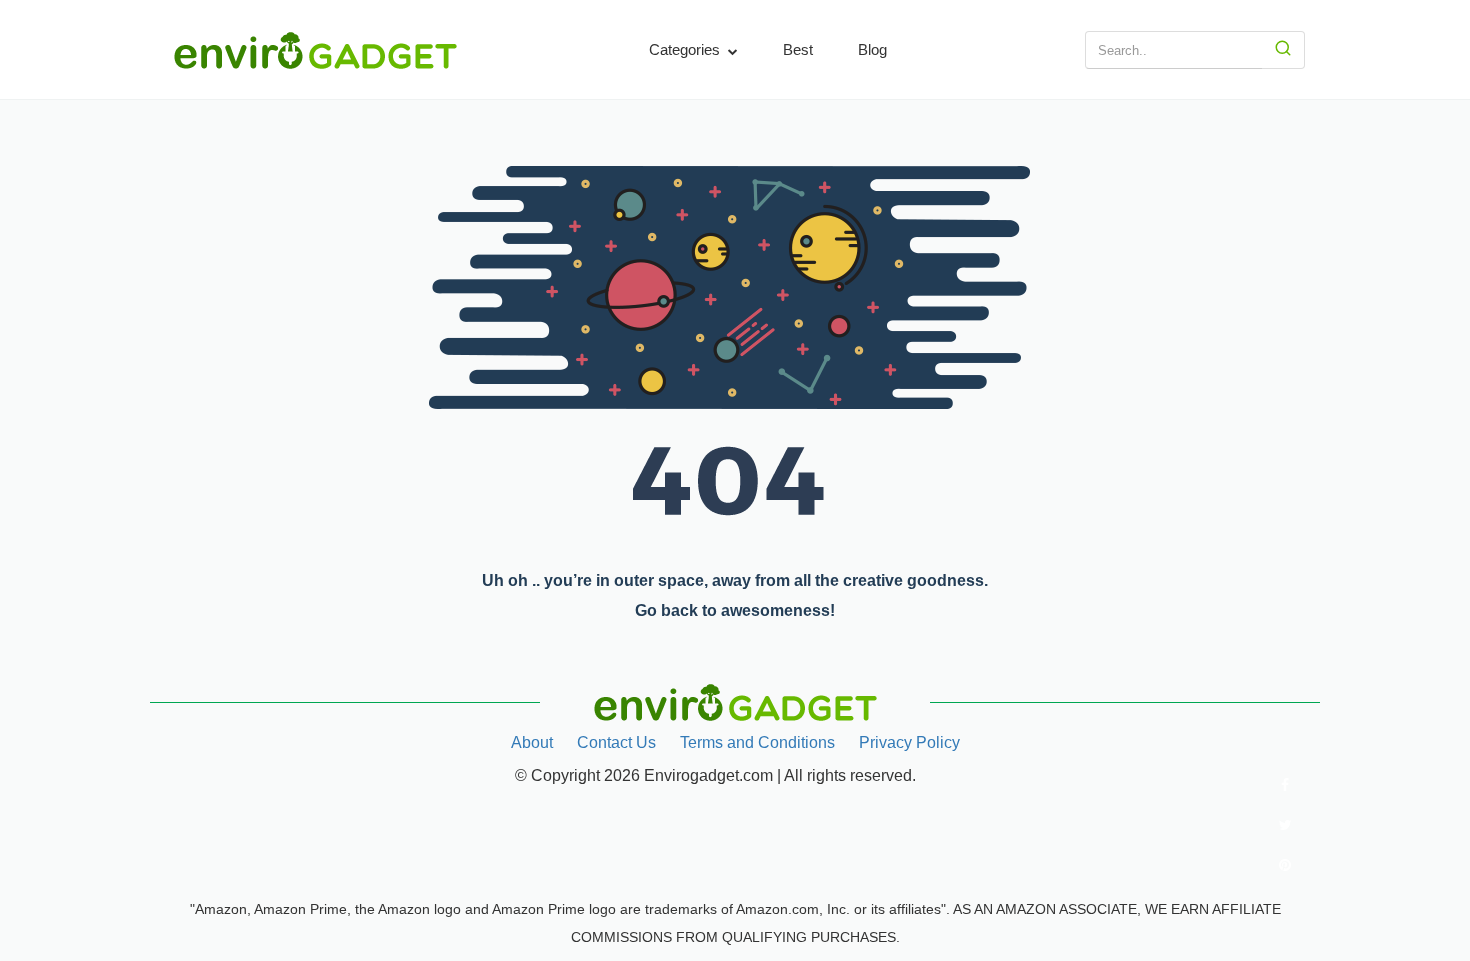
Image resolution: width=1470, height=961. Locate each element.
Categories (686, 49)
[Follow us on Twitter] (1285, 825)
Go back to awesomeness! (735, 610)
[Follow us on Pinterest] (1285, 865)
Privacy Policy (909, 742)
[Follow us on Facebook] (1285, 785)
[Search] (1283, 50)
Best (798, 49)
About (532, 742)
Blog (872, 49)
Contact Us (616, 742)
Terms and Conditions (757, 742)
